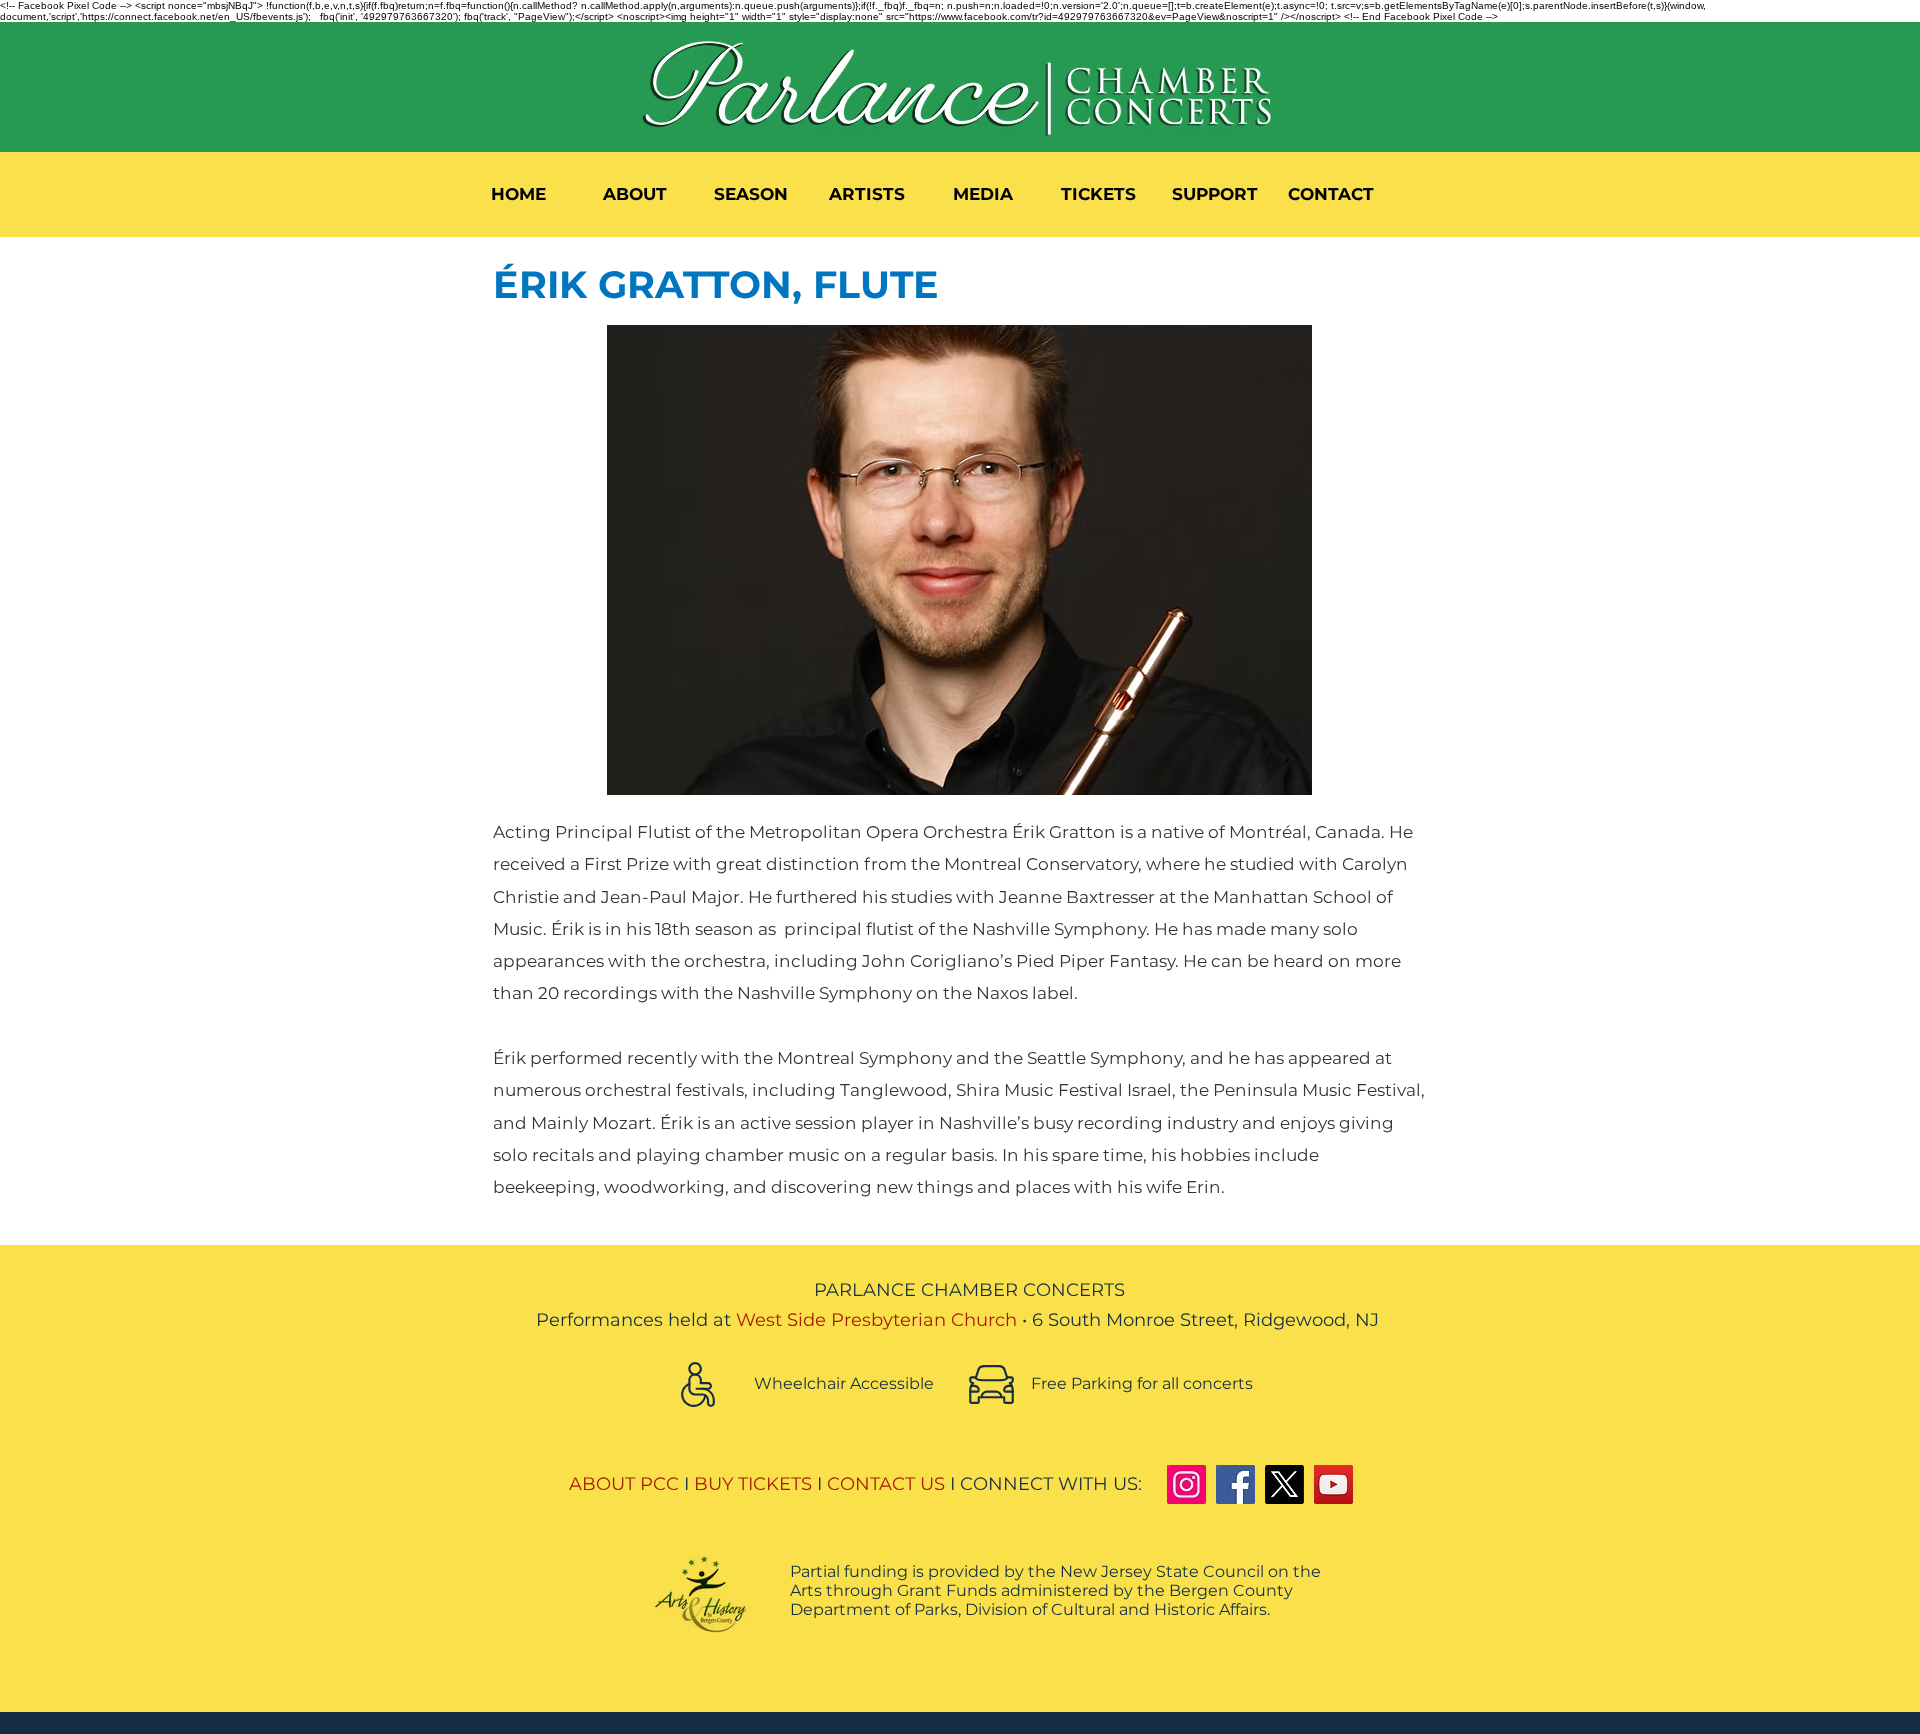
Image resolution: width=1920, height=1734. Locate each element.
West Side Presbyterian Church (876, 1320)
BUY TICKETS (753, 1484)
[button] (635, 194)
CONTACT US (886, 1484)
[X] (1284, 1484)
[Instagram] (1186, 1484)
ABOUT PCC (624, 1484)
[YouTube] (1333, 1484)
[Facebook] (1235, 1484)
